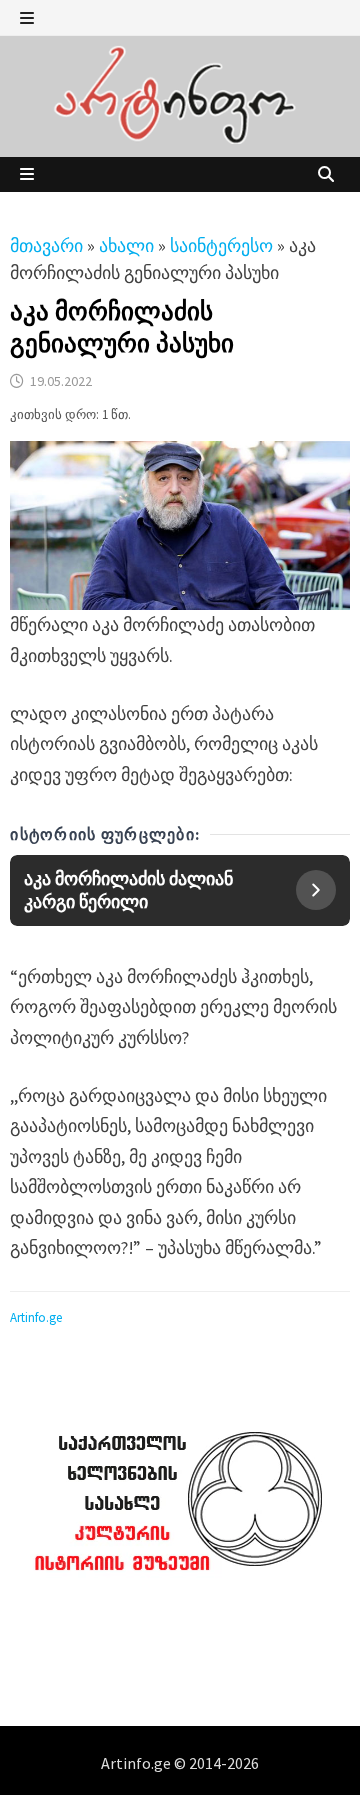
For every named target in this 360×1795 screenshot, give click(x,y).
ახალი (126, 245)
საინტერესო (221, 245)
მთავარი (46, 245)
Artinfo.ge (36, 1317)
